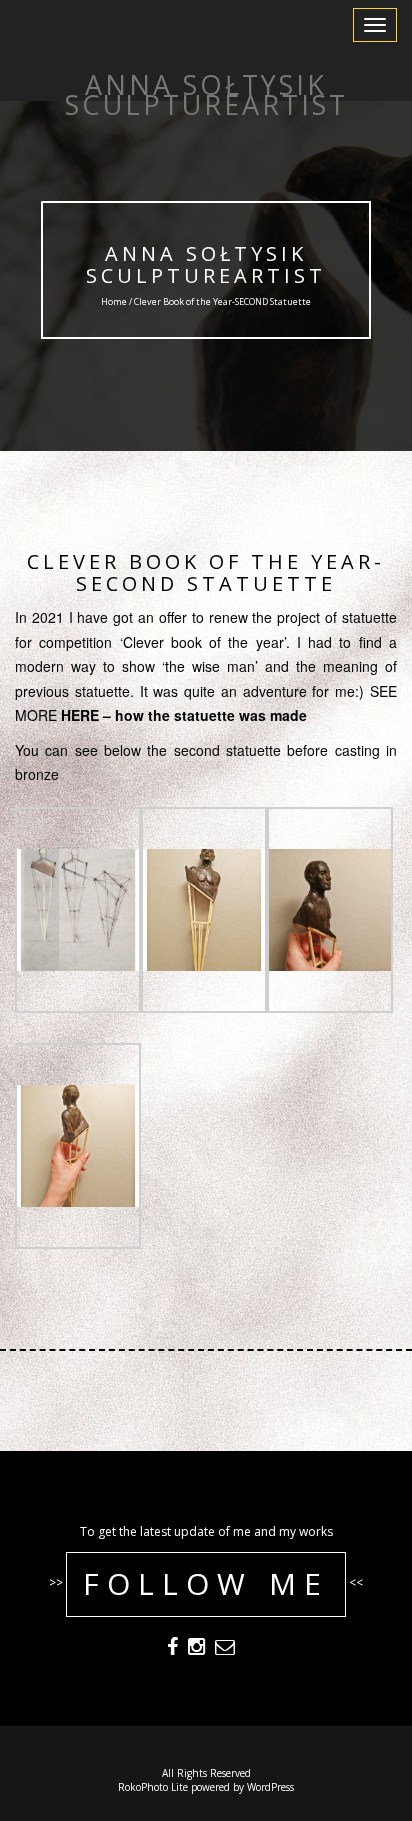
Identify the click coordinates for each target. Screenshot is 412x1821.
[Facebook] (172, 1649)
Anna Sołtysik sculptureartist (206, 264)
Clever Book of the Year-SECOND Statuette (206, 572)
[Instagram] (196, 1649)
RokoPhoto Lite (153, 1787)
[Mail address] (225, 1649)
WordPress (270, 1787)
